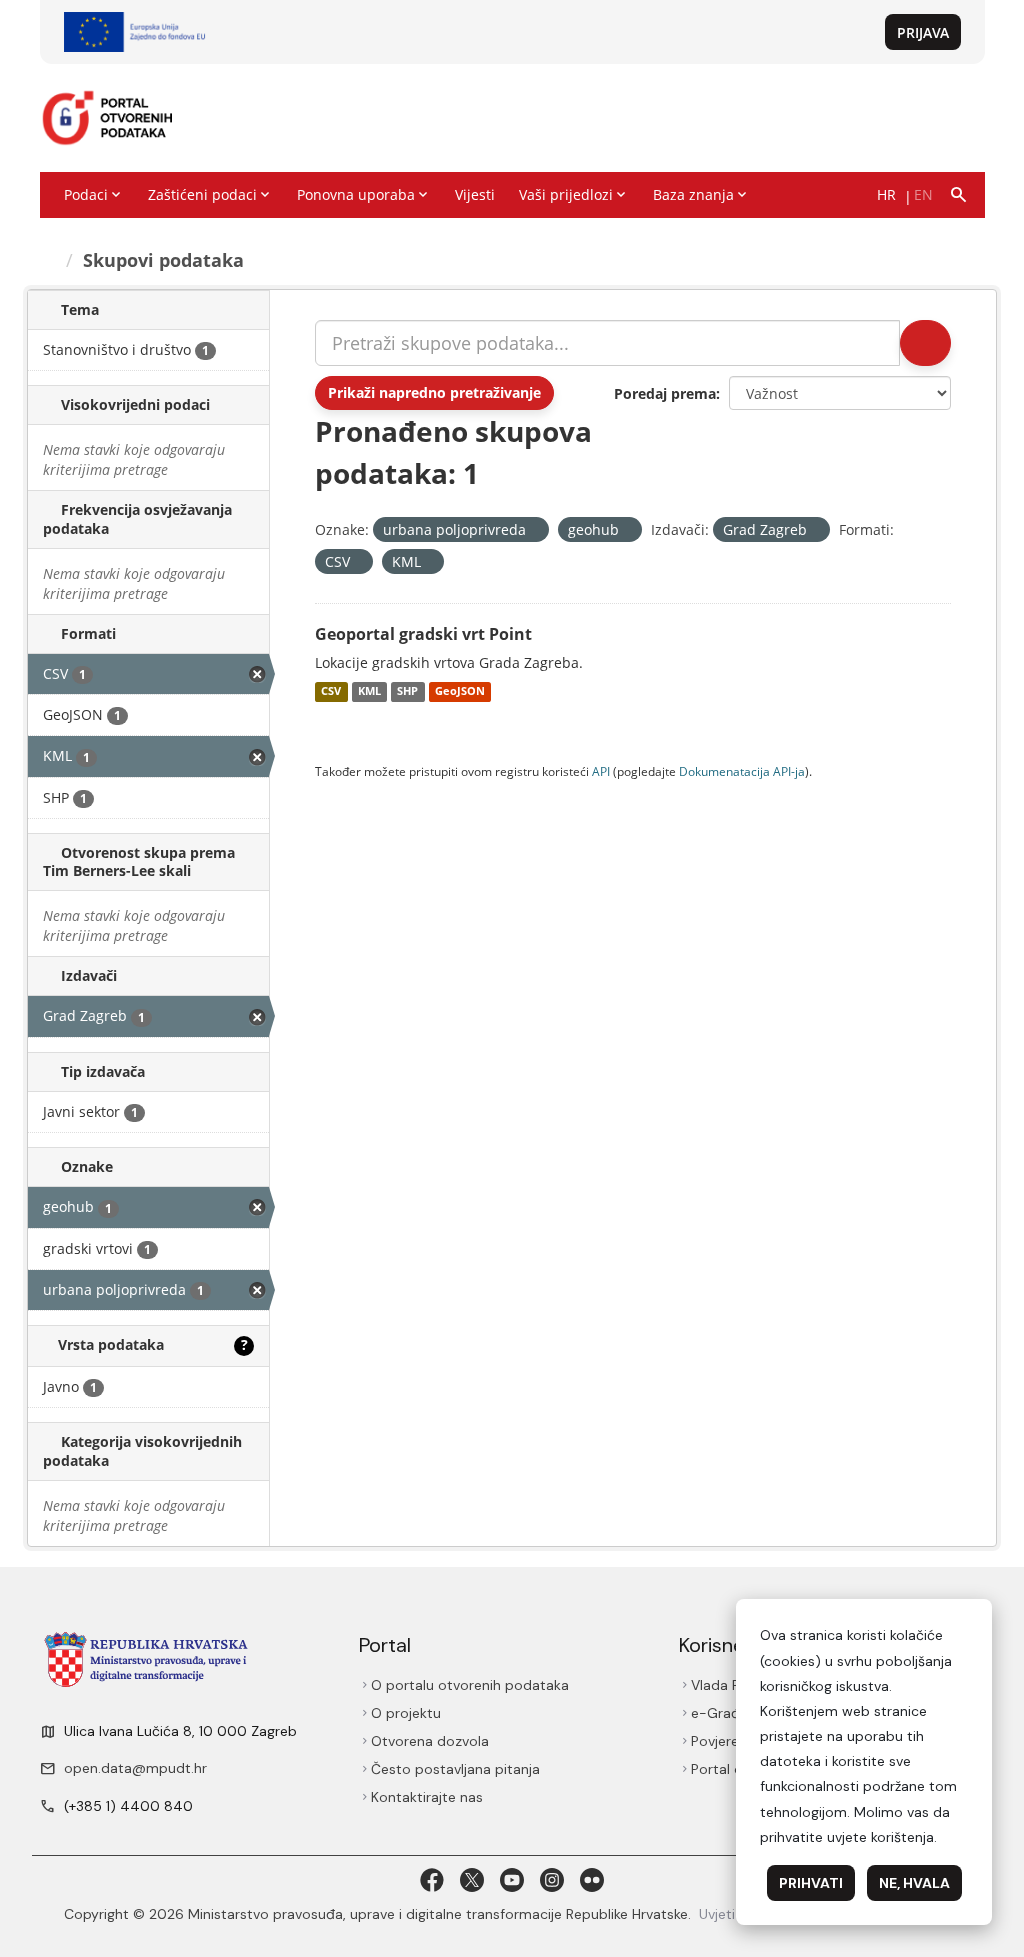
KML (369, 692)
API (601, 771)
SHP (407, 692)
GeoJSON (460, 692)
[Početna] (49, 260)
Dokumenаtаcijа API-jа (742, 771)
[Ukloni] (534, 530)
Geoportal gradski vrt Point (423, 634)
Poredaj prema (665, 393)
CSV (331, 692)
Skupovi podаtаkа (163, 260)
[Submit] (925, 343)
